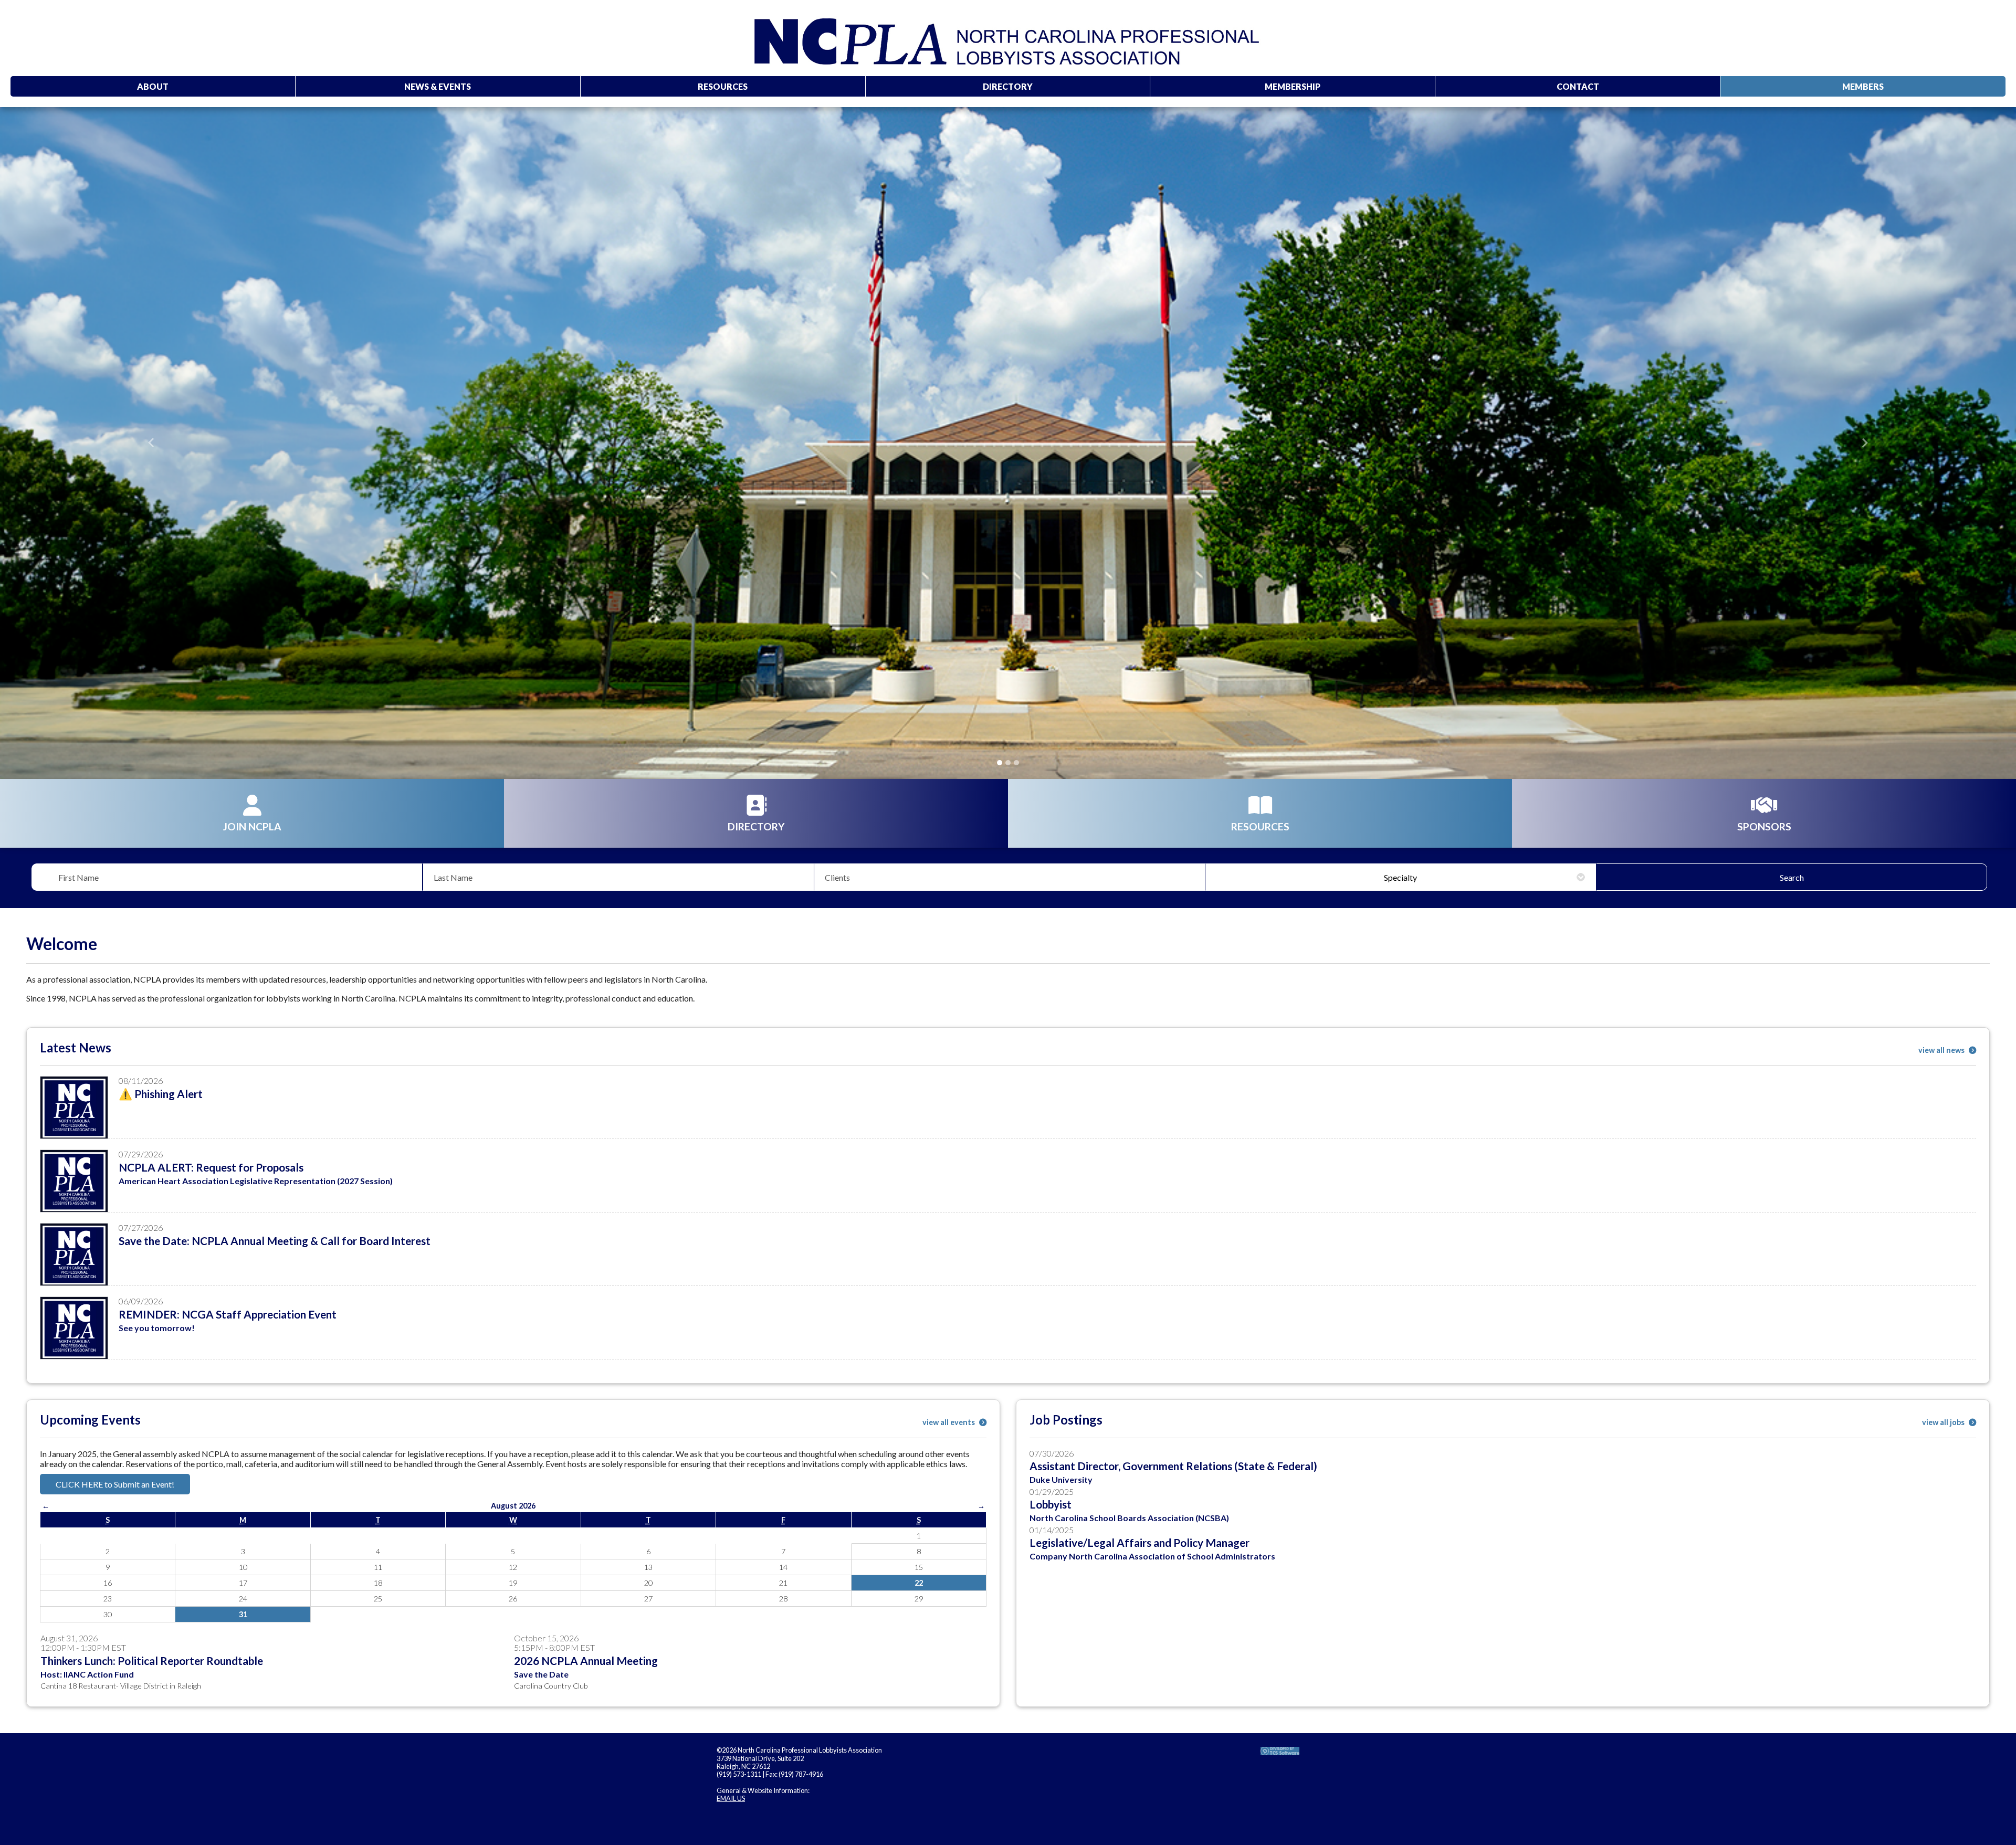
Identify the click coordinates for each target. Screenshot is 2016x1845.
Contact (1578, 86)
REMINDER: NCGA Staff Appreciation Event (228, 1314)
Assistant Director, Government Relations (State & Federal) (1173, 1466)
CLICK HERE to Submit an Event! (115, 1484)
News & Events (438, 86)
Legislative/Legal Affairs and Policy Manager (1140, 1542)
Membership (1293, 86)
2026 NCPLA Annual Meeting (586, 1660)
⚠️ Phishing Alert (161, 1094)
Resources (723, 86)
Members (1863, 86)
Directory (1008, 86)
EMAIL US (731, 1798)
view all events (949, 1422)
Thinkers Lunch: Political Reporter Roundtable (152, 1660)
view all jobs (1944, 1422)
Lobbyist (1051, 1504)
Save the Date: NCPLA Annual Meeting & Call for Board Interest (275, 1241)
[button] (151, 443)
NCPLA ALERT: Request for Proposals (211, 1167)
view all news (1942, 1050)
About (153, 86)
